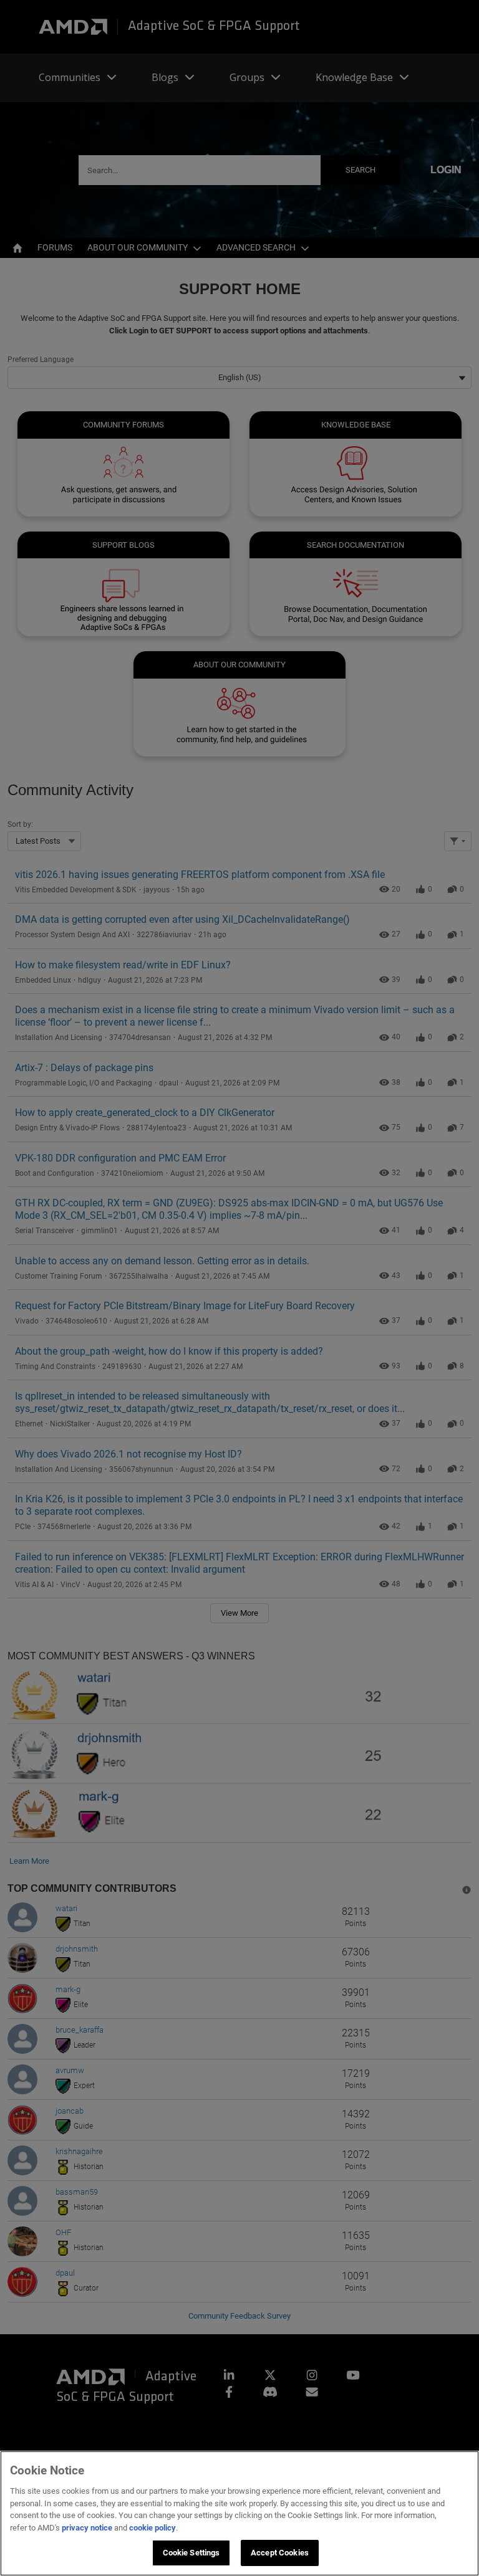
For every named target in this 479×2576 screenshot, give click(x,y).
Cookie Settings (191, 2553)
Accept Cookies (280, 2553)
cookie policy (152, 2528)
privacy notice (87, 2528)
